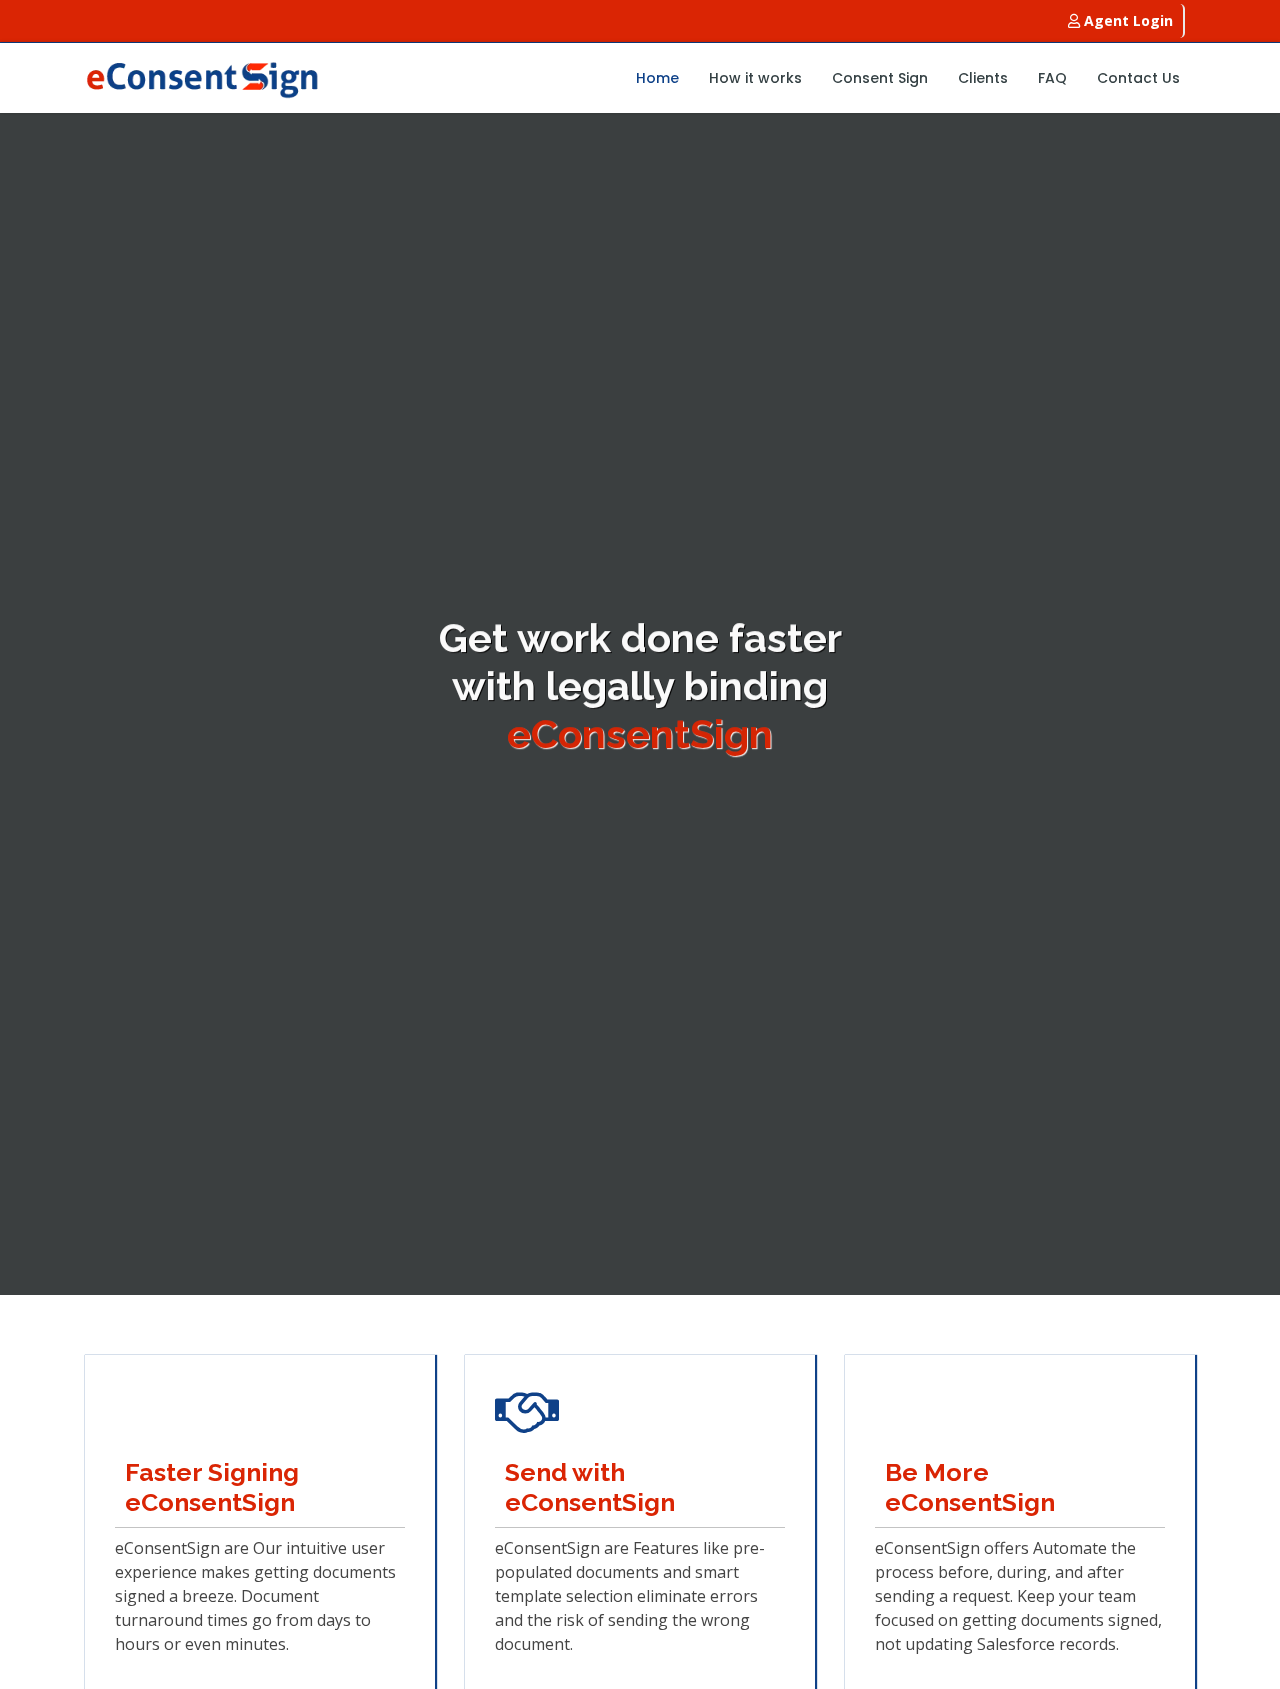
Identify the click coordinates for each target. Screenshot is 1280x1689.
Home (657, 78)
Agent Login (1126, 20)
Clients (983, 78)
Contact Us (1138, 78)
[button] (32, 704)
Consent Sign (880, 78)
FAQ (1052, 78)
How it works (755, 78)
